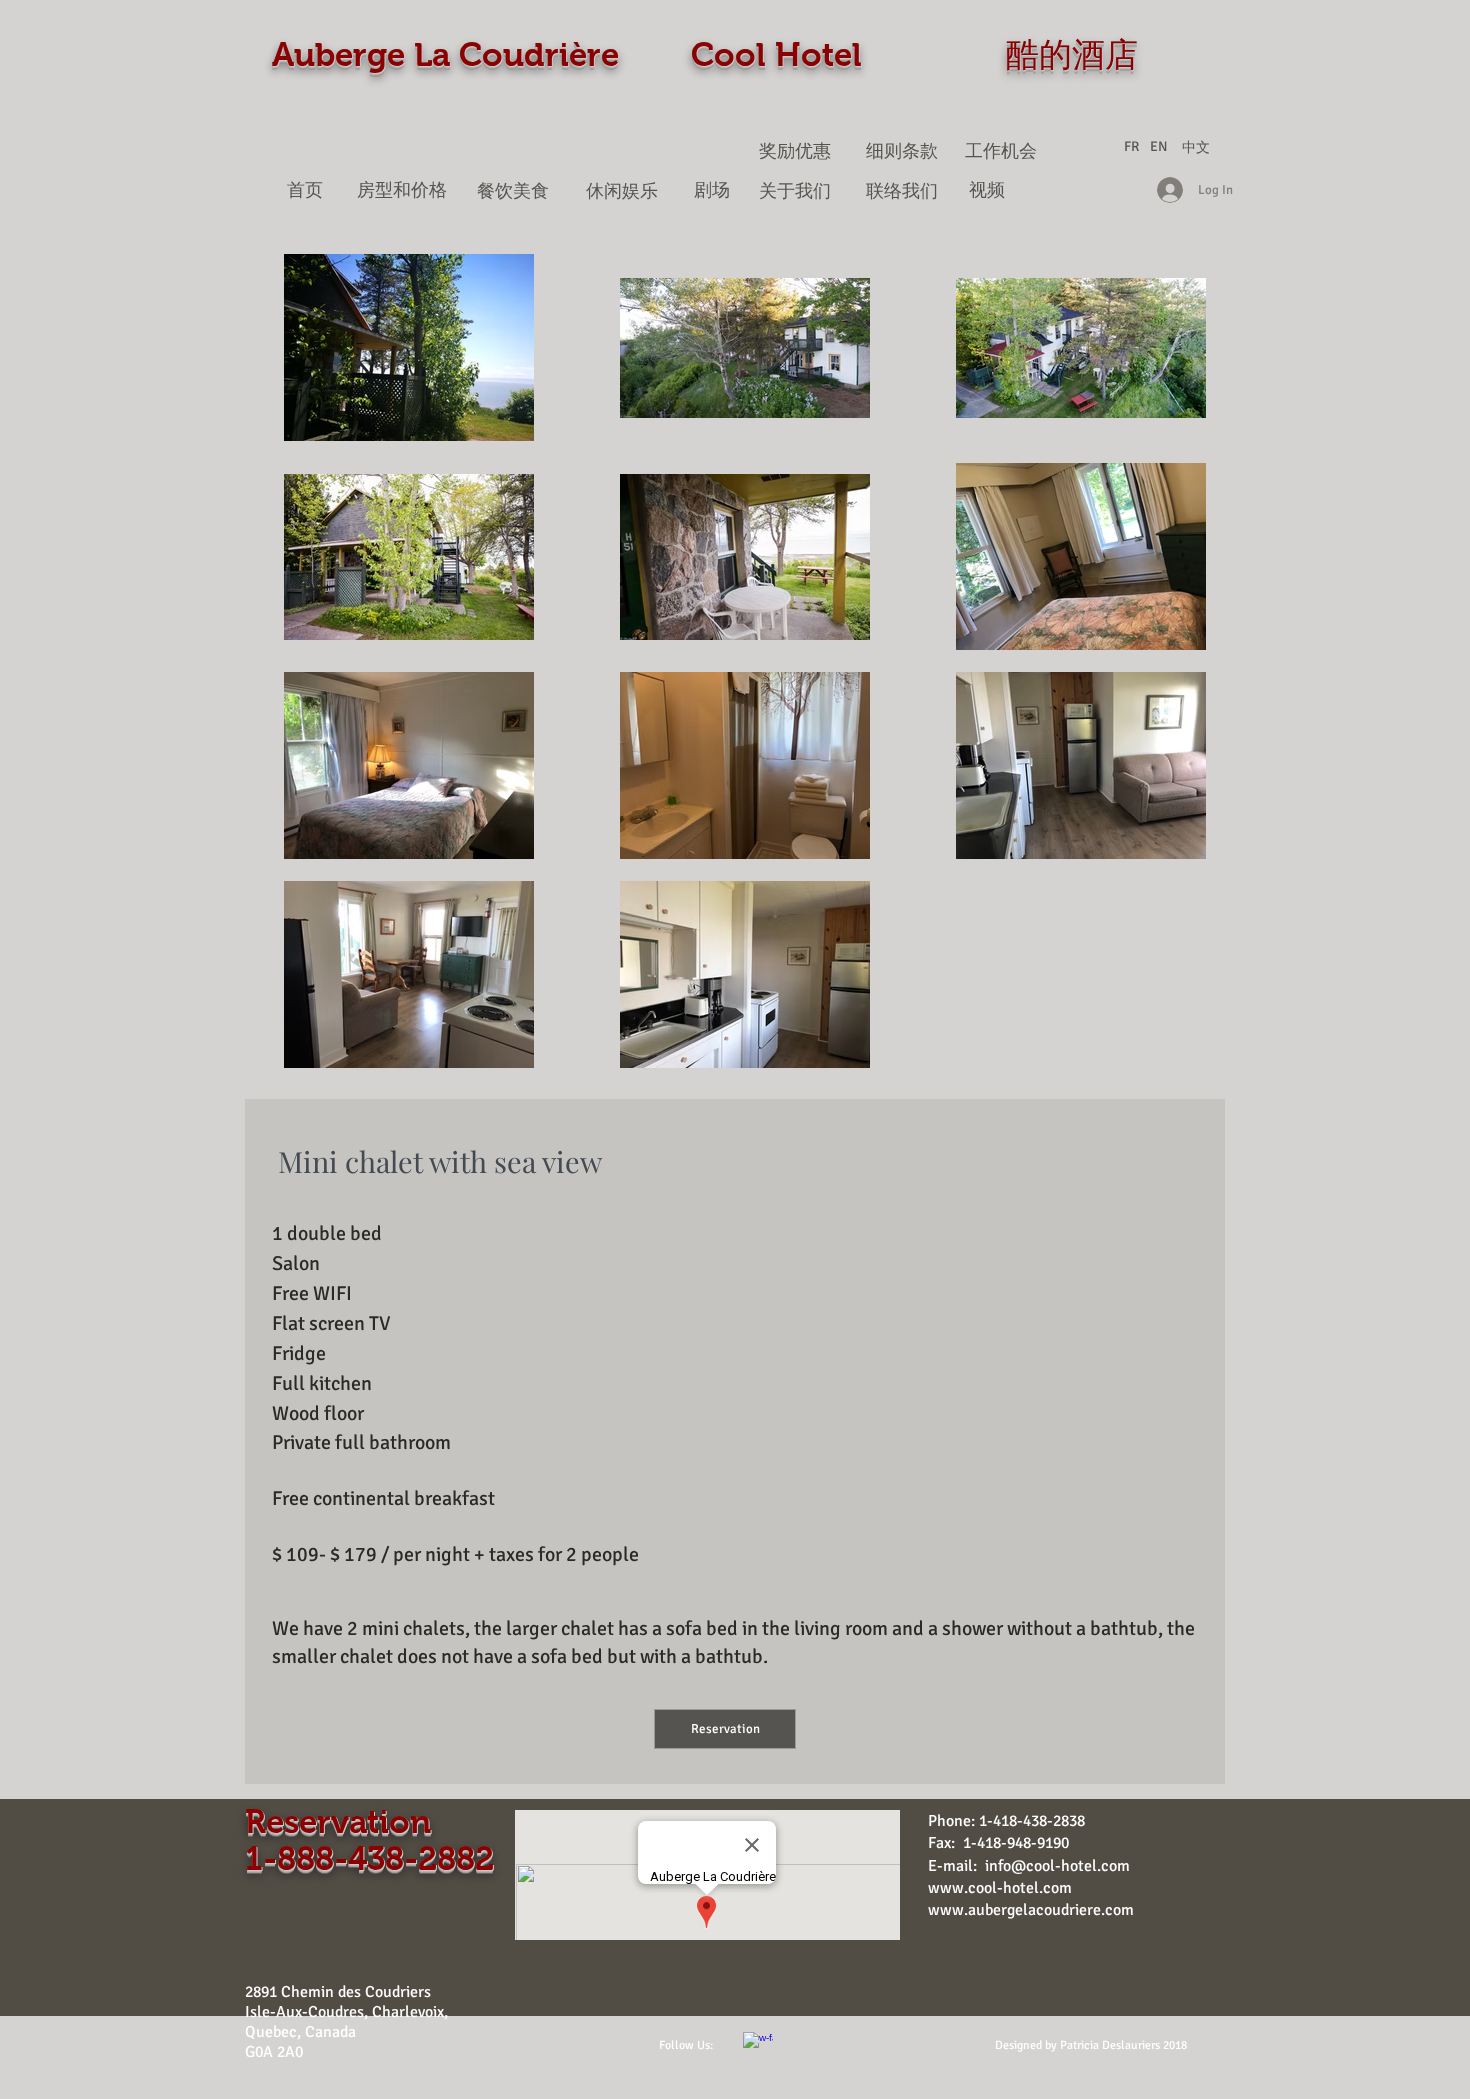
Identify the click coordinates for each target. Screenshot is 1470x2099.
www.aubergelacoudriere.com (1031, 1910)
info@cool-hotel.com (1057, 1866)
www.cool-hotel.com (1000, 1888)
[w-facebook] (758, 2047)
